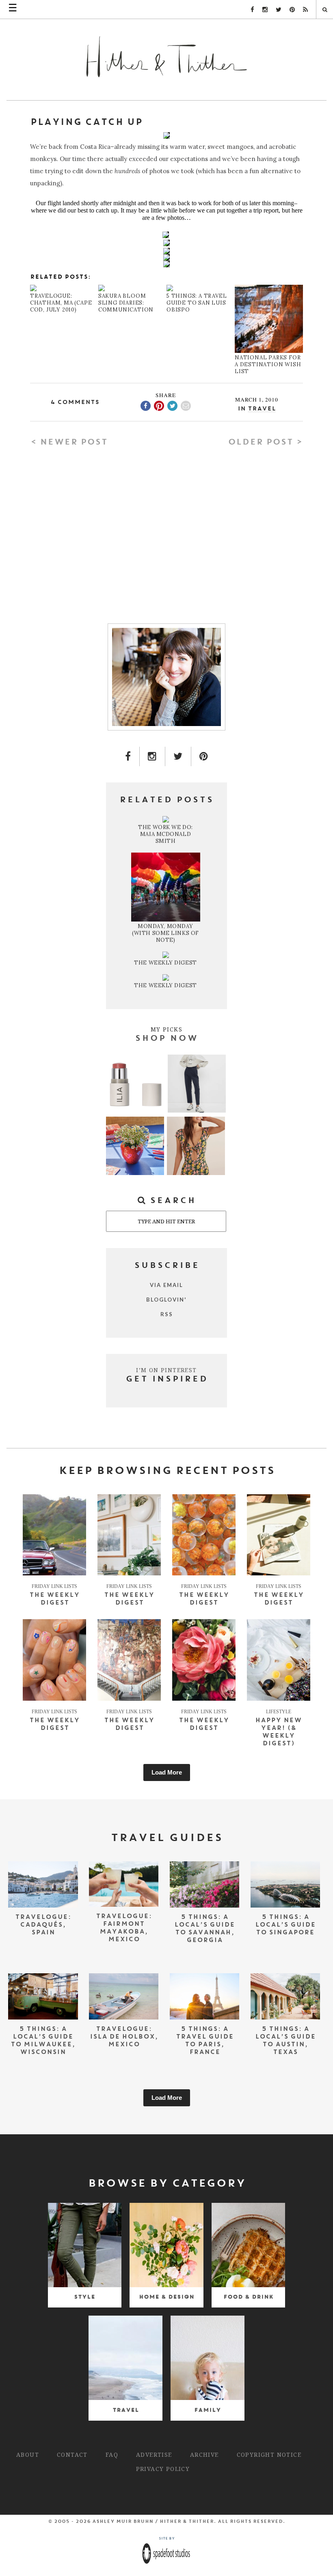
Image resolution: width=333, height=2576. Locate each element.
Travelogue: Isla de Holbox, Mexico (124, 2037)
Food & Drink (248, 2297)
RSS (167, 1314)
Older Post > (265, 443)
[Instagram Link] (265, 10)
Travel (262, 409)
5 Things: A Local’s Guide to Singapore (285, 1925)
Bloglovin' (166, 1300)
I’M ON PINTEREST (166, 1370)
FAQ (112, 2455)
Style (84, 2297)
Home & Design (166, 2297)
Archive (204, 2455)
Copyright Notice (269, 2455)
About (28, 2455)
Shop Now (166, 1039)
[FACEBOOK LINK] (128, 756)
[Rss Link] (305, 10)
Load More (167, 1772)
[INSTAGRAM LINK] (152, 756)
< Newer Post (69, 443)
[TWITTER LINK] (178, 756)
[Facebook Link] (252, 10)
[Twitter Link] (279, 10)
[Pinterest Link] (292, 10)
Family (208, 2410)
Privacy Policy (163, 2469)
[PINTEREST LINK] (204, 756)
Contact (72, 2455)
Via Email (166, 1285)
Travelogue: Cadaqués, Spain (43, 1925)
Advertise (154, 2455)
